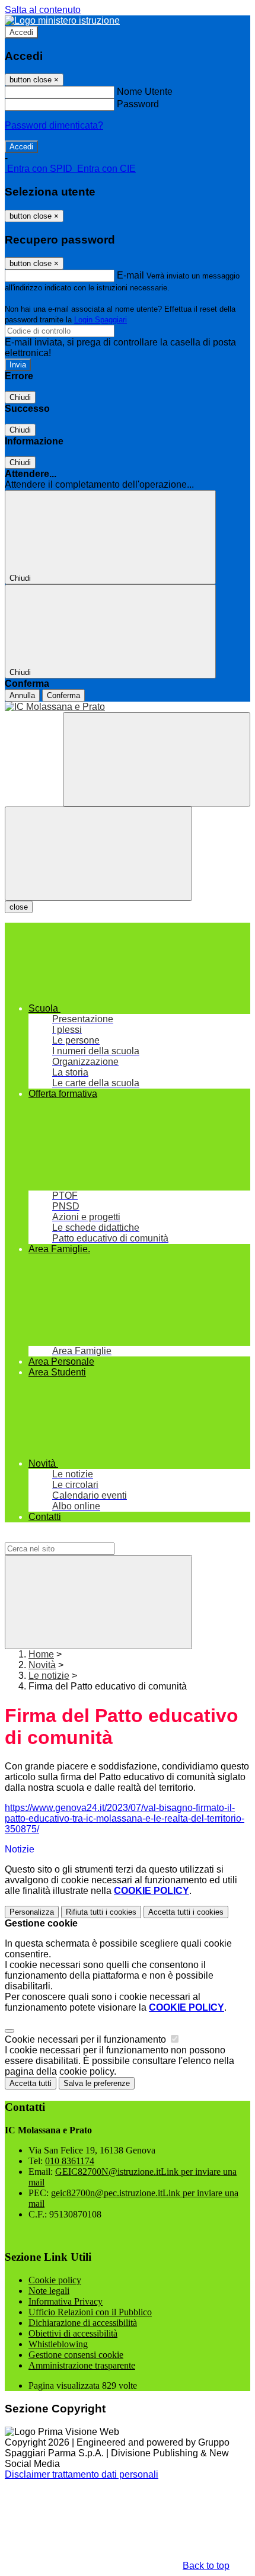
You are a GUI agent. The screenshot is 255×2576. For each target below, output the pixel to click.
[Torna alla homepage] (128, 707)
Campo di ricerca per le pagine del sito (86, 1537)
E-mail (130, 275)
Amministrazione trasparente (82, 2365)
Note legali (49, 2291)
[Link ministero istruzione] (62, 20)
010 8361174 (70, 2161)
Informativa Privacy (66, 2301)
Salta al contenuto (43, 10)
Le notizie (49, 1676)
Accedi (21, 32)
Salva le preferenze (97, 2083)
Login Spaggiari (101, 320)
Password (138, 104)
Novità (42, 1665)
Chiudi (20, 397)
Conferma (63, 695)
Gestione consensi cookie (76, 2355)
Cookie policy (55, 2280)
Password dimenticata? (54, 125)
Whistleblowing (58, 2344)
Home (41, 1654)
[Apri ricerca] (157, 759)
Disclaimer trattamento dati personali (82, 2474)
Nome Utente (145, 92)
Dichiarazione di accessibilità (83, 2323)
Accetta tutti (186, 1912)
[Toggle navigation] (98, 854)
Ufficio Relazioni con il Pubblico (90, 2312)
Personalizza (32, 1912)
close (19, 907)
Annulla (22, 695)
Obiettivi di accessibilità (73, 2333)
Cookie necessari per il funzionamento (87, 2039)
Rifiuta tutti (101, 1912)
